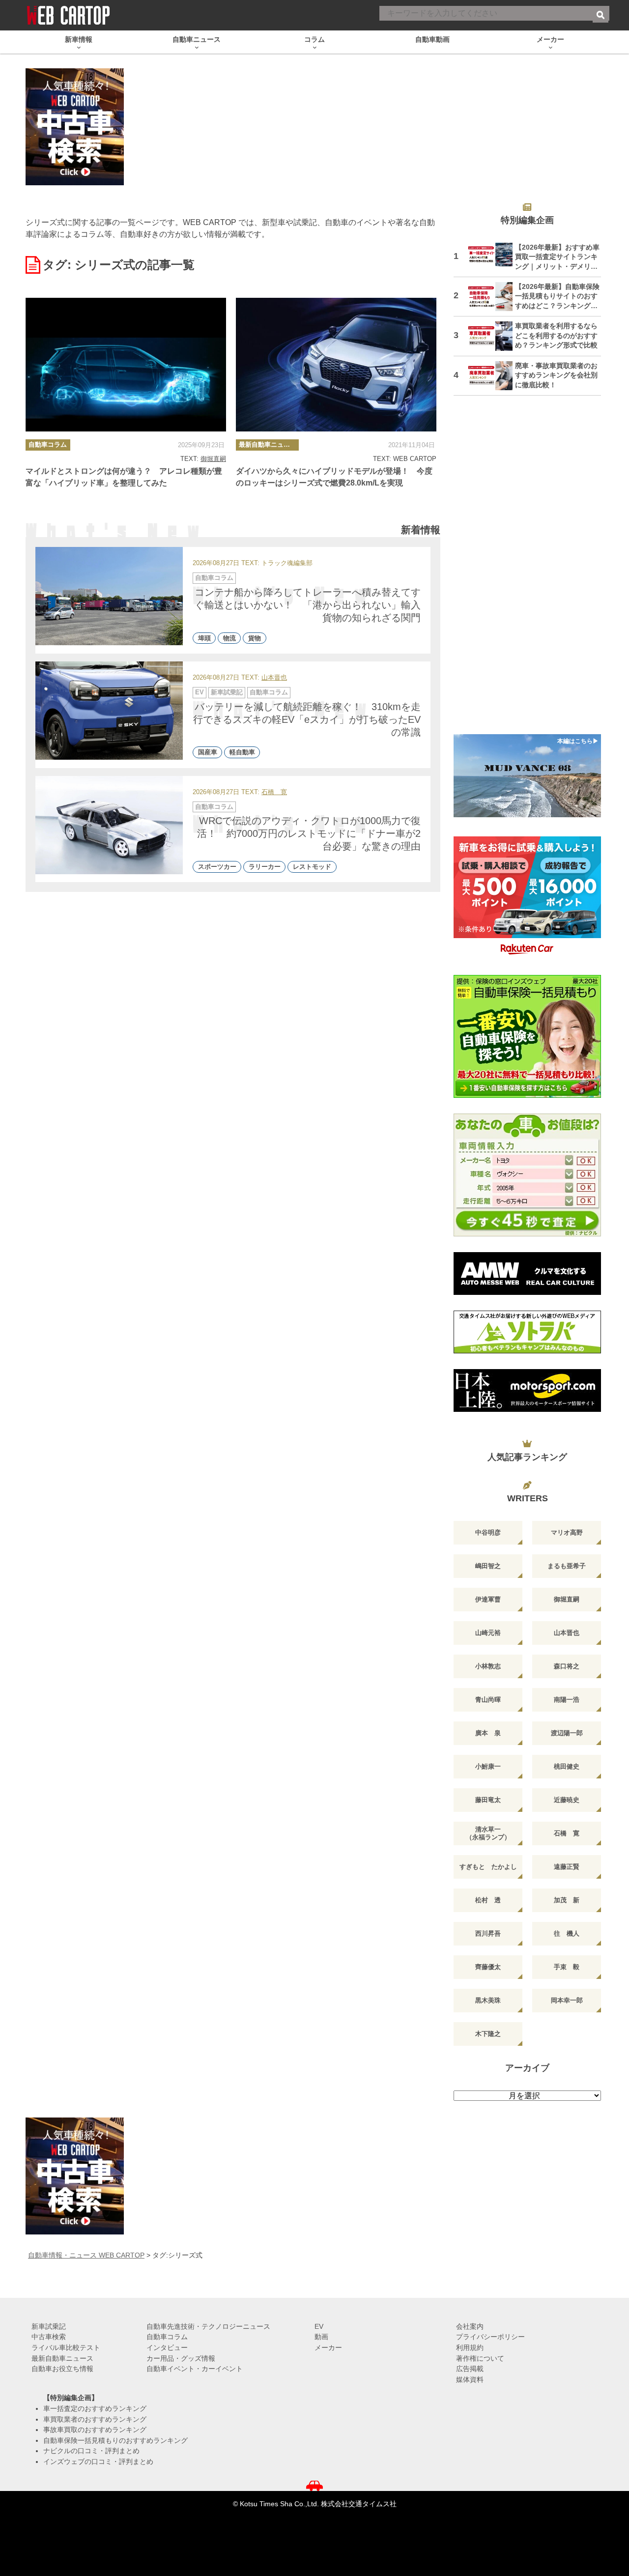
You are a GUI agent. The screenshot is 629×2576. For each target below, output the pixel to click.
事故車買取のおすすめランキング (95, 2430)
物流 (229, 638)
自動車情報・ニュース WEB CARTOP (86, 2255)
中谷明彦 (488, 1532)
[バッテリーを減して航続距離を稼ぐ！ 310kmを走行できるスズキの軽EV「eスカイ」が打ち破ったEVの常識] (109, 711)
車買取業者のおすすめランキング (95, 2419)
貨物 (255, 638)
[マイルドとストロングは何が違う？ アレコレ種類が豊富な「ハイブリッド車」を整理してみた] (126, 365)
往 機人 (567, 1933)
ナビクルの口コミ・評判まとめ (91, 2451)
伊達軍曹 (488, 1599)
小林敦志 (488, 1666)
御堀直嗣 (213, 459)
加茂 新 (567, 1900)
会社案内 (470, 2326)
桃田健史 (567, 1766)
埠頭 (204, 638)
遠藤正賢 (567, 1867)
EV (200, 692)
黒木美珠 (488, 2000)
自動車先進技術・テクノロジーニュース (208, 2326)
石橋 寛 (274, 792)
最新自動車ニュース (268, 444)
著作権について (480, 2358)
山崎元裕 (488, 1633)
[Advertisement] (527, 571)
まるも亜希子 (567, 1566)
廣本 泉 (488, 1733)
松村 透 (488, 1900)
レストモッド (312, 867)
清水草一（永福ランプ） (488, 1833)
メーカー (328, 2347)
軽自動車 (242, 753)
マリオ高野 (567, 1532)
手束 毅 (567, 1967)
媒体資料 (470, 2379)
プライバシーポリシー (490, 2337)
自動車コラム (48, 444)
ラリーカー (265, 867)
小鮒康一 (488, 1766)
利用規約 (470, 2347)
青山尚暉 (488, 1700)
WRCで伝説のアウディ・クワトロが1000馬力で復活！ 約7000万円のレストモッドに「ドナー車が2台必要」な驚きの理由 (309, 833)
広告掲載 (470, 2369)
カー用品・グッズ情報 (181, 2358)
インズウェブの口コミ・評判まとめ (98, 2462)
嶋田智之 (488, 1566)
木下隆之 (488, 2034)
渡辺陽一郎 (567, 1733)
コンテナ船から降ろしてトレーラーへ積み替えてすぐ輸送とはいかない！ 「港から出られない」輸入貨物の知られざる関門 (308, 605)
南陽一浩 (567, 1700)
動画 (321, 2337)
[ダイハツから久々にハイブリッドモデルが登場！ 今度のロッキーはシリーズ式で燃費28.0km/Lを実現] (336, 365)
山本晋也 (274, 678)
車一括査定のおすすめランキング (95, 2408)
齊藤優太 (488, 1967)
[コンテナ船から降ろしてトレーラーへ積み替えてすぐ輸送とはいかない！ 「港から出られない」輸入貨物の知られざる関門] (109, 596)
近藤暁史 (567, 1800)
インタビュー (167, 2347)
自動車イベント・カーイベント (195, 2369)
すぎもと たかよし (488, 1867)
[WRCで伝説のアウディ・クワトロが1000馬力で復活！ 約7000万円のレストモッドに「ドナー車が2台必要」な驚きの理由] (109, 825)
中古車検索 (49, 2337)
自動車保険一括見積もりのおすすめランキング (115, 2440)
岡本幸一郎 (567, 2000)
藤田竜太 (488, 1800)
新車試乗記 (227, 692)
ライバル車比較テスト (66, 2347)
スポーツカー (217, 867)
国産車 (208, 753)
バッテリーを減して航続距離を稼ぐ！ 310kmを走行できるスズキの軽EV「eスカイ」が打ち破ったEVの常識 (307, 719)
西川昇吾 (488, 1933)
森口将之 (567, 1666)
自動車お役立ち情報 (62, 2369)
